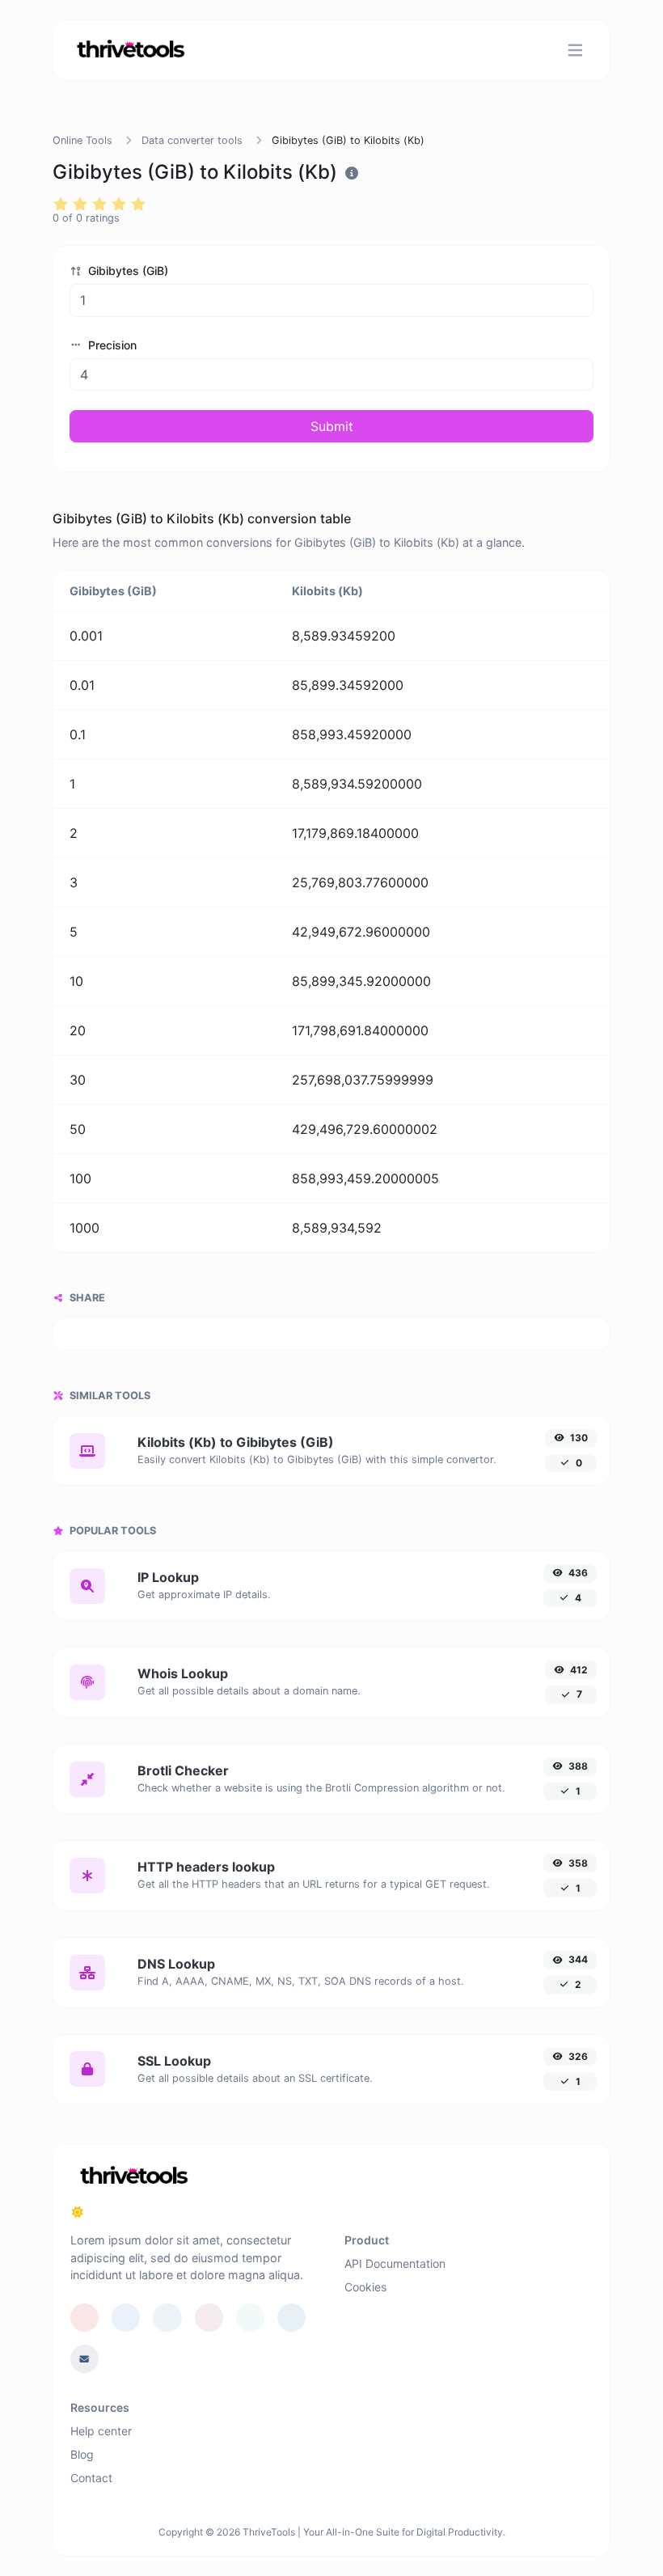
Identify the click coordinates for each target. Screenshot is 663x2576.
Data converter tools (192, 140)
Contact (91, 2478)
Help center (101, 2431)
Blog (82, 2454)
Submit (332, 426)
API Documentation (395, 2263)
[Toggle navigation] (575, 50)
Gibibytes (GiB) (127, 271)
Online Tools (82, 140)
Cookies (365, 2287)
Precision (111, 345)
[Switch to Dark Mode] (78, 2212)
